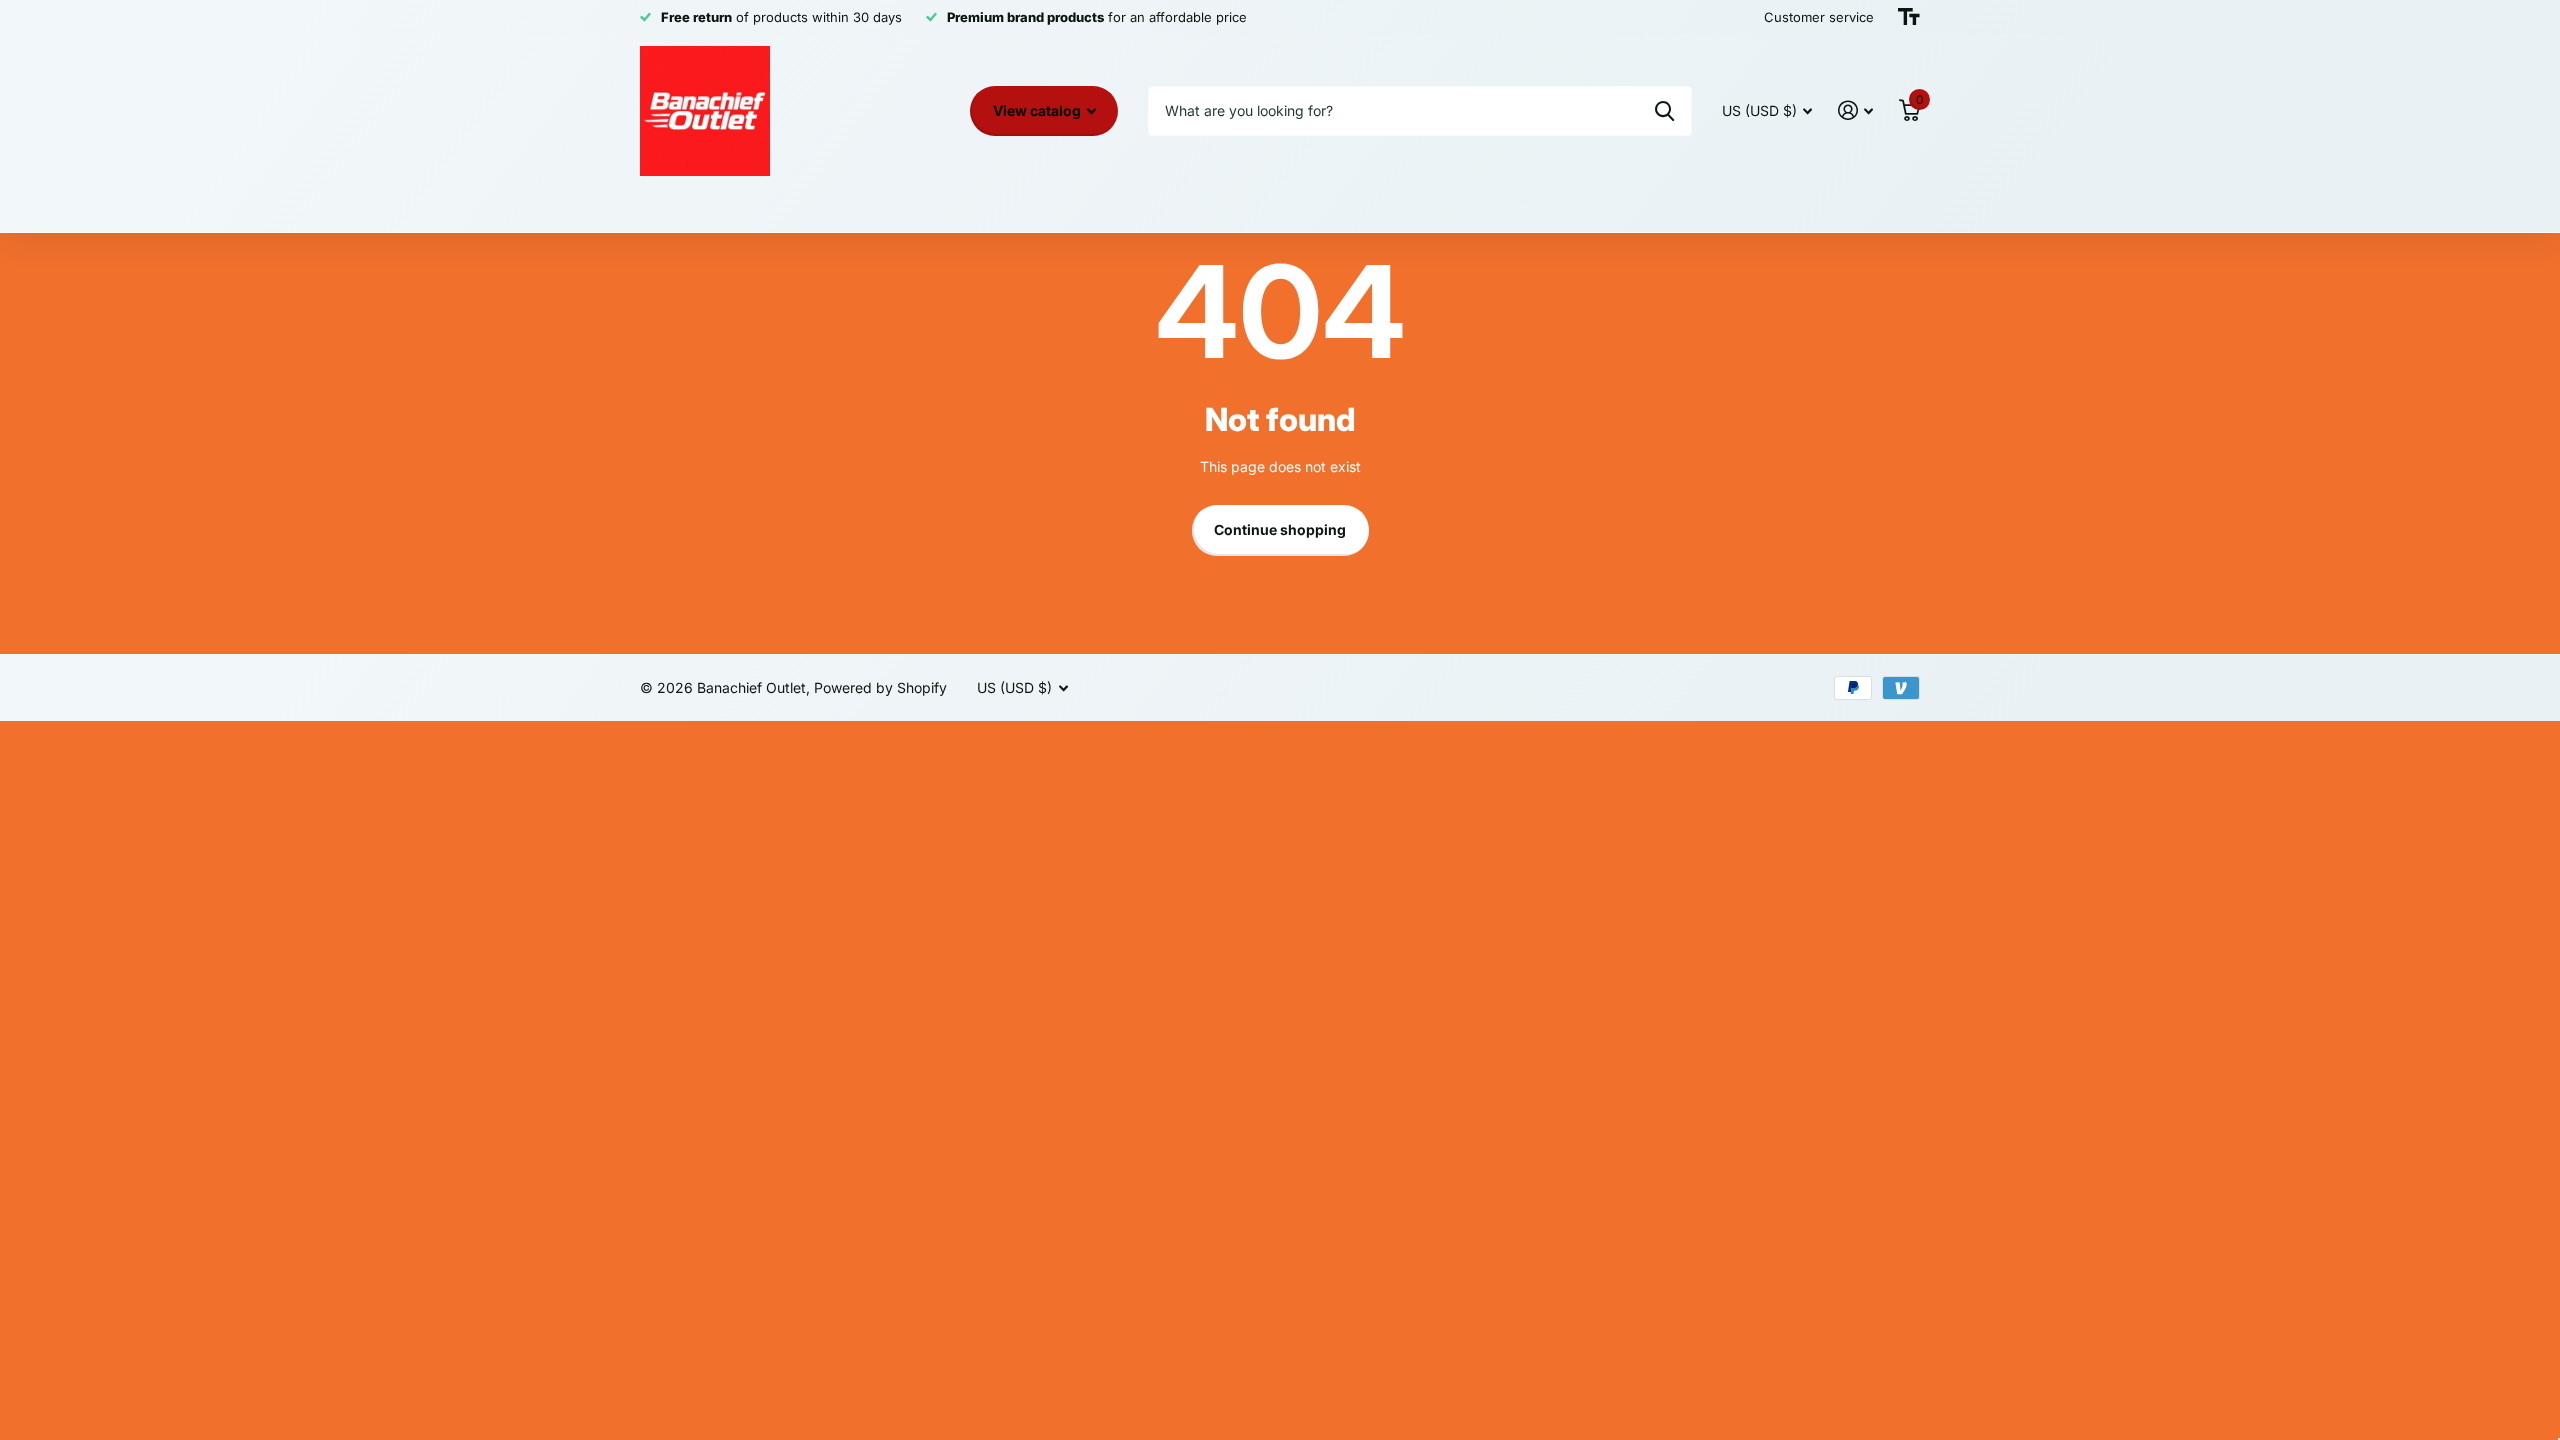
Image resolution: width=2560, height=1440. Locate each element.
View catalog (1038, 110)
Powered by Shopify (880, 687)
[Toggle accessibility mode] (1909, 17)
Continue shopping (1280, 529)
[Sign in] (1855, 110)
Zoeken (1664, 111)
